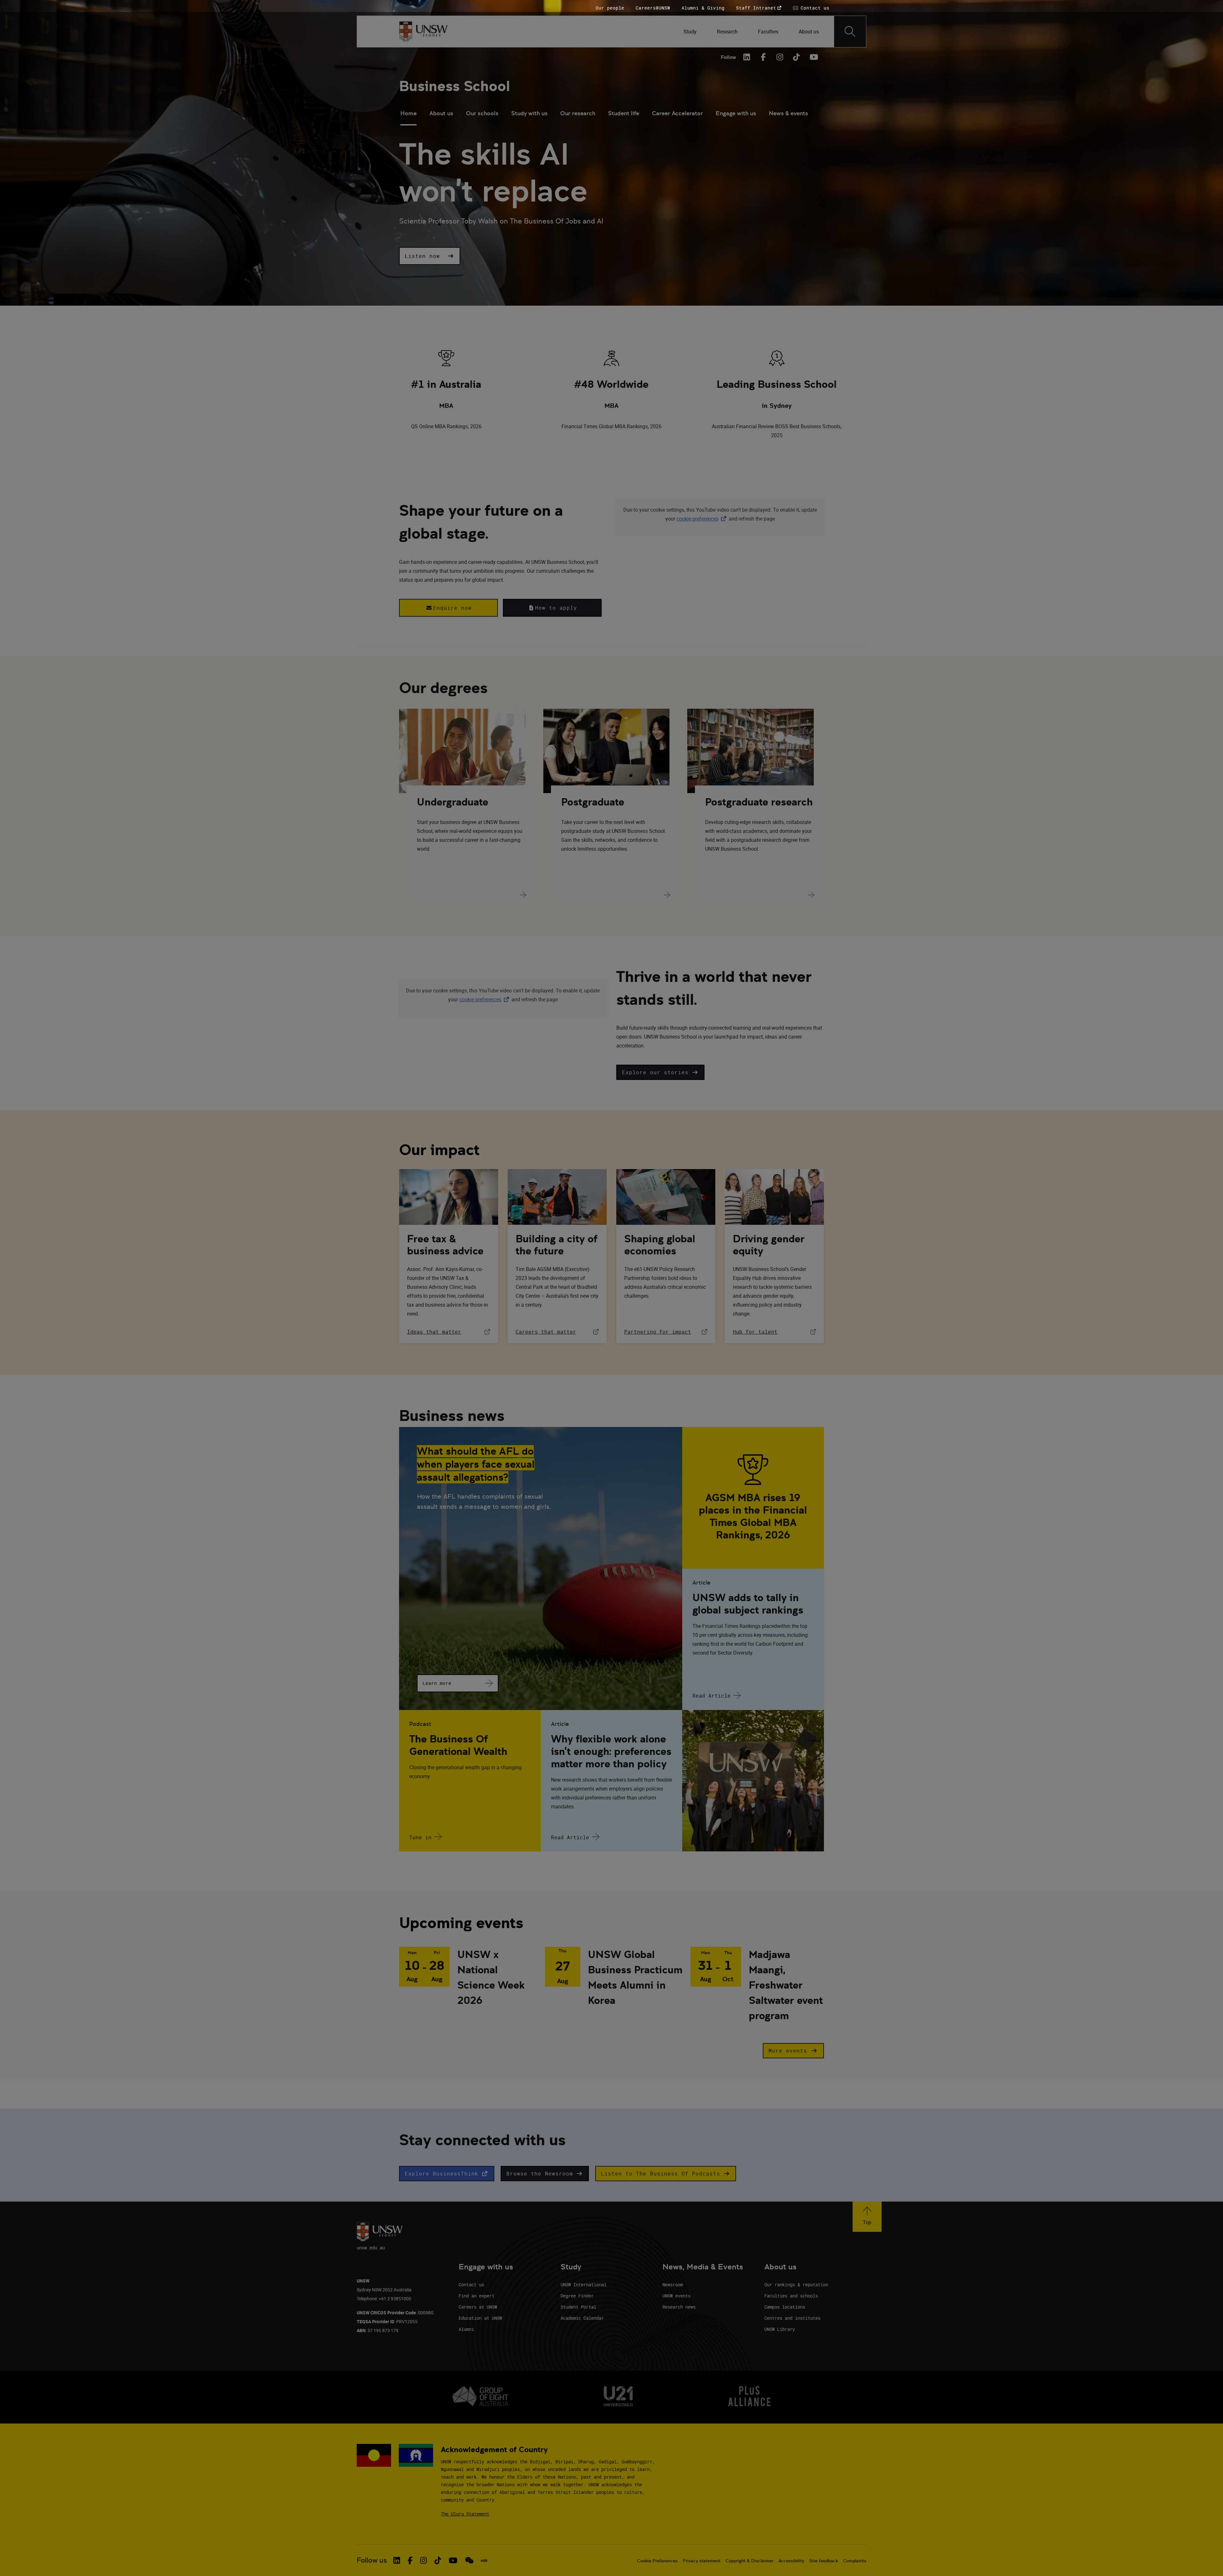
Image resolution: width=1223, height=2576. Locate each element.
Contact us (471, 2285)
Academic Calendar (582, 2318)
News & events (788, 113)
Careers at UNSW (478, 2307)
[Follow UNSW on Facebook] (410, 2560)
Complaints (855, 2561)
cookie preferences (697, 519)
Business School (454, 86)
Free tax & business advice (445, 1245)
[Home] (423, 32)
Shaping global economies (660, 1245)
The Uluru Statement (465, 2514)
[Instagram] (780, 57)
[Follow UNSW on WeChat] (469, 2560)
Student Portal (578, 2307)
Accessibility (791, 2561)
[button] (430, 256)
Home (408, 113)
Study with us (529, 113)
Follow (728, 57)
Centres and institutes (792, 2318)
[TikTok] (797, 57)
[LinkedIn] (747, 57)
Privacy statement (702, 2561)
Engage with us (736, 113)
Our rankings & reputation (796, 2285)
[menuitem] (690, 32)
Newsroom (673, 2285)
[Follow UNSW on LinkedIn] (397, 2560)
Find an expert (476, 2296)
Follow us (372, 2560)
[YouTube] (813, 57)
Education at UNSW (480, 2318)
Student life (624, 113)
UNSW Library (780, 2329)
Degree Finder (577, 2296)
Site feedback (824, 2561)
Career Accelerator (677, 113)
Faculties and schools (791, 2296)
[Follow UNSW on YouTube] (453, 2560)
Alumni (466, 2329)
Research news (679, 2307)
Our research (578, 113)
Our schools (482, 113)
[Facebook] (763, 57)
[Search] (850, 32)
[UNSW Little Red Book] (484, 2560)
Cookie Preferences (657, 2561)
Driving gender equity (769, 1245)
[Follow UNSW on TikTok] (438, 2560)
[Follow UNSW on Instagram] (423, 2560)
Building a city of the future (557, 1245)
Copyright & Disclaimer (749, 2561)
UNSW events (676, 2296)
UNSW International (583, 2285)
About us (441, 113)
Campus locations (785, 2307)
